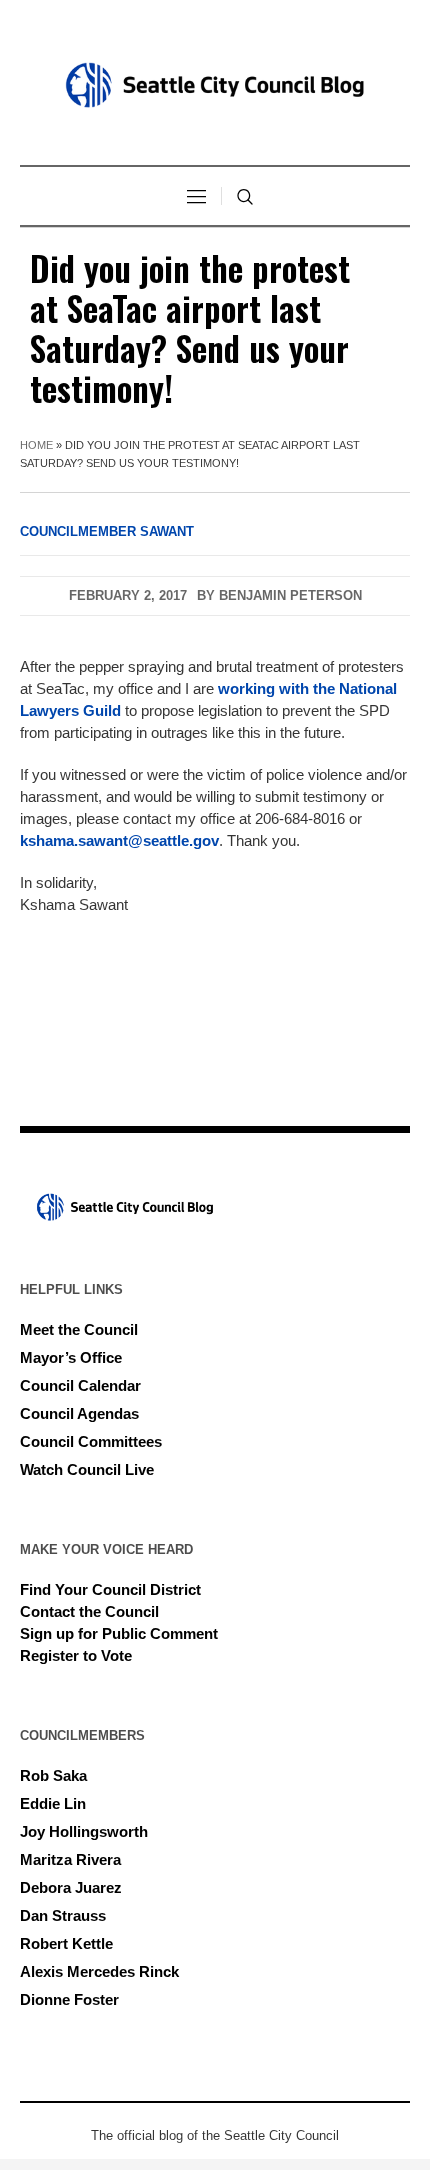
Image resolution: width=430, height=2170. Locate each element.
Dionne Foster (69, 1999)
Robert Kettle (66, 1943)
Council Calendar (80, 1385)
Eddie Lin (53, 1803)
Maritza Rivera (70, 1859)
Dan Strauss (63, 1915)
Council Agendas (79, 1413)
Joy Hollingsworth (84, 1831)
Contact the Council (89, 1611)
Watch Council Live (87, 1469)
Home (36, 445)
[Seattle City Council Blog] (215, 85)
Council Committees (91, 1441)
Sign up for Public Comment (119, 1633)
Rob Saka (53, 1775)
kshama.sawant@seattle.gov (119, 840)
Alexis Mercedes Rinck (99, 1971)
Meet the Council (79, 1329)
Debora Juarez (71, 1887)
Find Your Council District (110, 1589)
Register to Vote (76, 1655)
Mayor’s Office (71, 1357)
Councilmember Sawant (107, 531)
